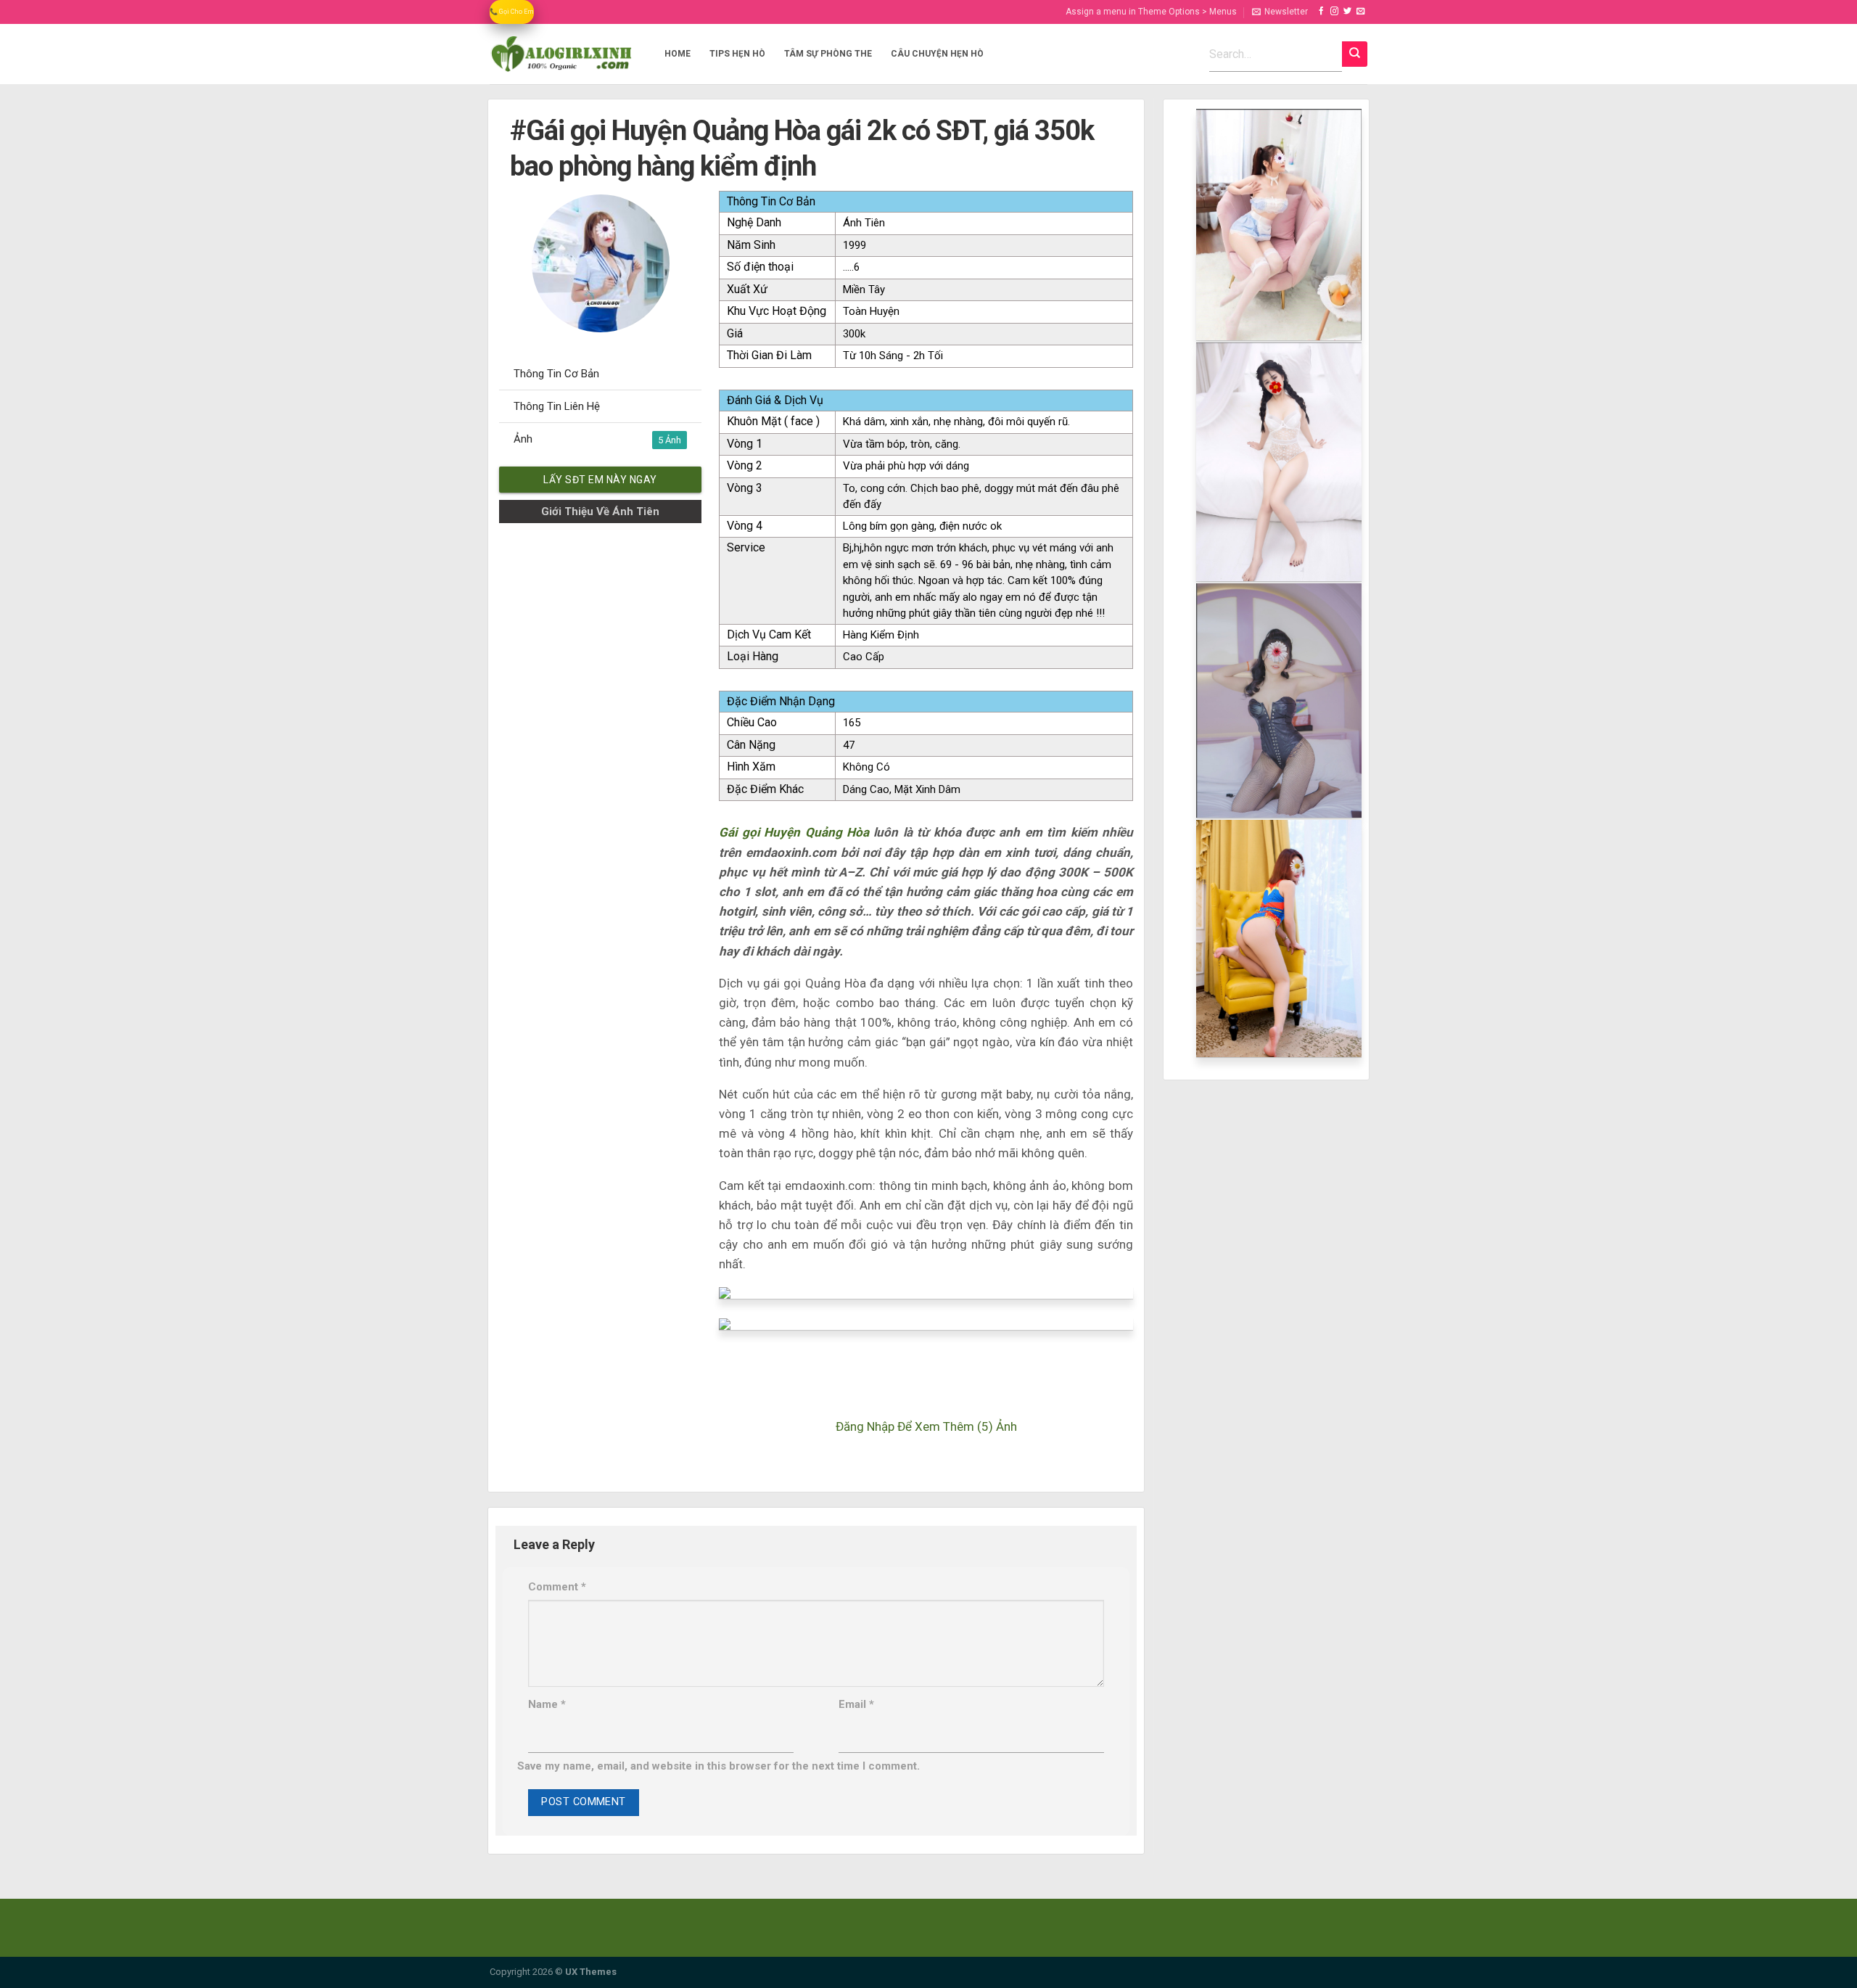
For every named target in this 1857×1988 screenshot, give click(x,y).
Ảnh (589, 439)
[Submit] (1355, 54)
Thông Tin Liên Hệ (557, 406)
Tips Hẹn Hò (737, 54)
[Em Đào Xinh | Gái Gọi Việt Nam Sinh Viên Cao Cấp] (561, 54)
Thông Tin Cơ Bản (556, 374)
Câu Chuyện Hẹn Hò (937, 54)
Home (678, 54)
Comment (557, 1587)
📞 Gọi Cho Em (512, 12)
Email (856, 1704)
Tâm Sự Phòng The (828, 54)
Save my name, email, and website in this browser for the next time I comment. (718, 1766)
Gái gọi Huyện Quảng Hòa (794, 832)
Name (547, 1704)
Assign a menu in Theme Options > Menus (1151, 12)
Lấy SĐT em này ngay (600, 480)
